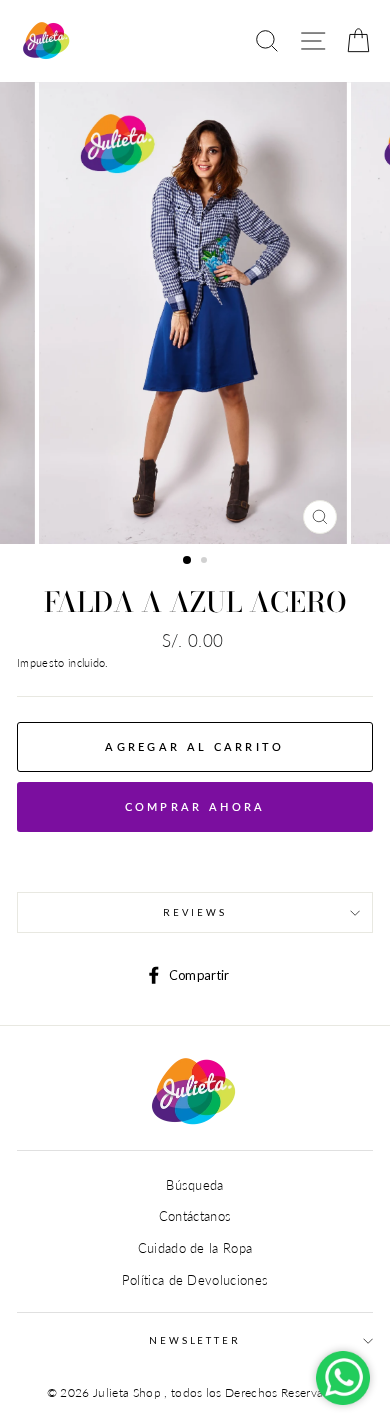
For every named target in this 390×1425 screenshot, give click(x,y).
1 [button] (188, 561)
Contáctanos (195, 1216)
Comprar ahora (195, 806)
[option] (195, 313)
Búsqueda (195, 1185)
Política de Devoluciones (195, 1280)
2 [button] (206, 562)
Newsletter (195, 1340)
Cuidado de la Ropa (195, 1248)
